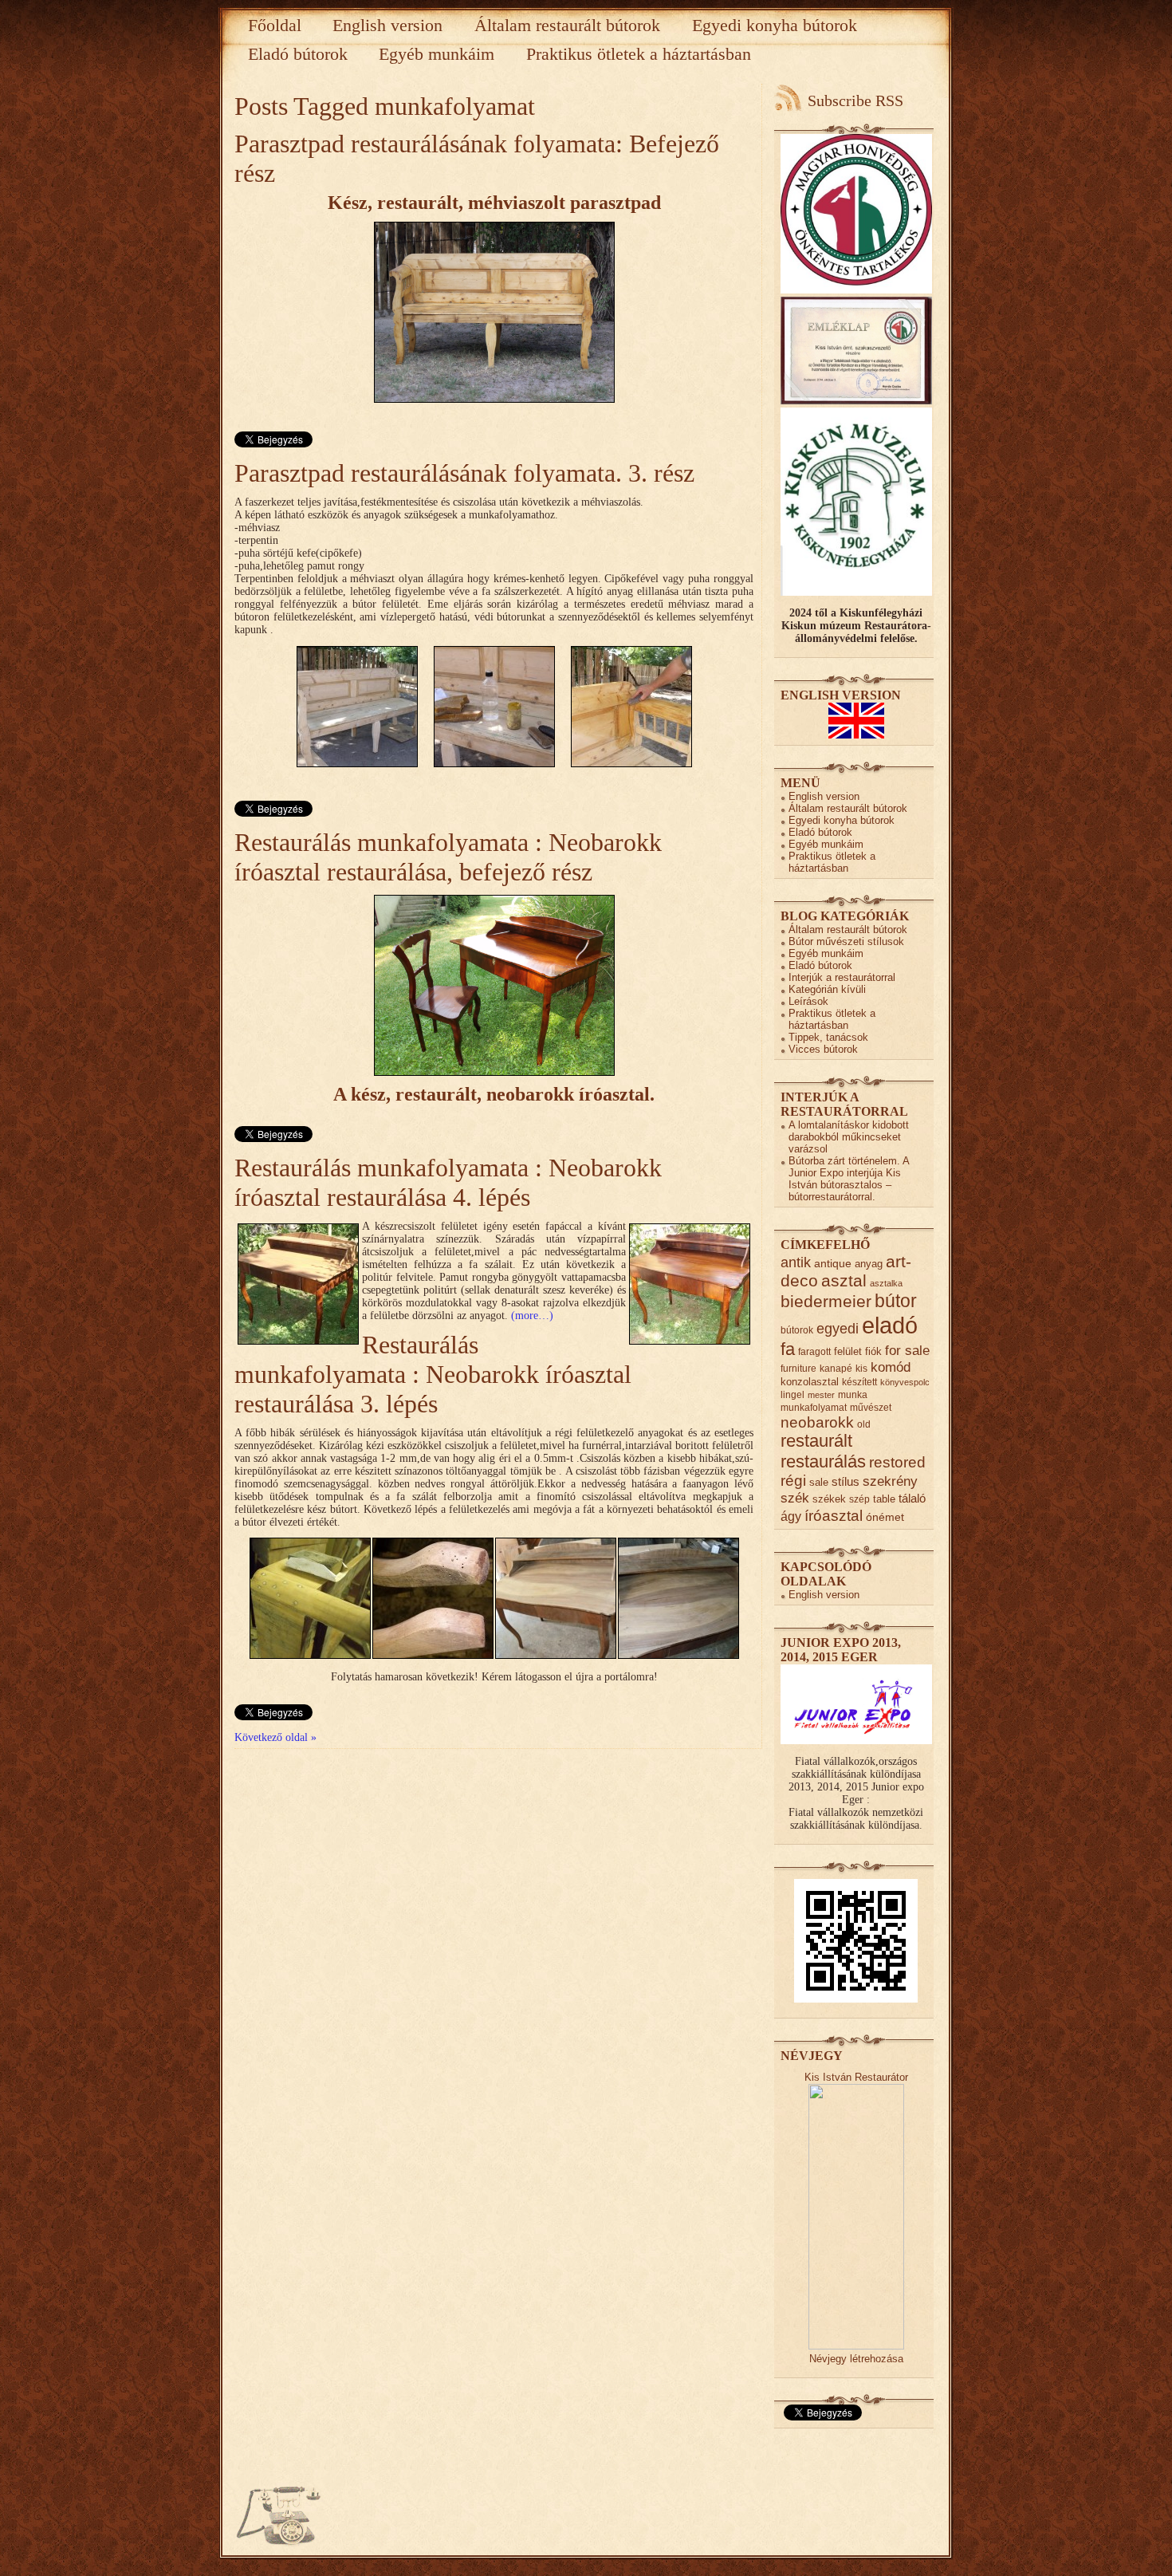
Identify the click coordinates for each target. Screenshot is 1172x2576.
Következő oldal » (275, 1737)
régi (793, 1481)
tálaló (912, 1499)
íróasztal (834, 1515)
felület (848, 1351)
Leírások (808, 1001)
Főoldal (275, 25)
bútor (896, 1301)
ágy (791, 1516)
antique (833, 1264)
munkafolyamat (814, 1407)
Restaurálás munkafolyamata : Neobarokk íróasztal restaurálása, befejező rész (448, 857)
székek (829, 1499)
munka (853, 1394)
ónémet (885, 1517)
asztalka (886, 1283)
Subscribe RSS (855, 100)
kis (861, 1368)
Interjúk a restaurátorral (842, 977)
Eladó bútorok (298, 54)
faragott (814, 1351)
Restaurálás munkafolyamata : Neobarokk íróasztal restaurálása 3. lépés (433, 1374)
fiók (873, 1351)
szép (859, 1499)
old (864, 1424)
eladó (890, 1325)
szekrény (890, 1481)
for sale (907, 1351)
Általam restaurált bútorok (567, 25)
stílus (846, 1481)
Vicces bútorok (823, 1049)
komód (891, 1367)
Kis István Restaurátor (856, 2077)
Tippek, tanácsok (828, 1037)
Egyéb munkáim (437, 54)
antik (796, 1262)
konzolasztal (810, 1382)
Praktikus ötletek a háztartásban (639, 54)
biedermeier (826, 1301)
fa (788, 1349)
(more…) (532, 1316)
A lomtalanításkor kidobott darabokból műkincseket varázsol (849, 1137)
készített (859, 1382)
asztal (844, 1280)
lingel (792, 1394)
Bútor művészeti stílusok (846, 941)
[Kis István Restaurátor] (856, 2346)
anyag (869, 1264)
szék (795, 1498)
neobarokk (817, 1422)
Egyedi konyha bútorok (775, 25)
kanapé (836, 1368)
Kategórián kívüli (827, 989)
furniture (798, 1368)
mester (821, 1395)
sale (819, 1482)
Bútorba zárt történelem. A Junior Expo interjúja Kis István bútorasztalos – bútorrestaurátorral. (849, 1179)
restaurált (816, 1441)
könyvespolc (905, 1382)
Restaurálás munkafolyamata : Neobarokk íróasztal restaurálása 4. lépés (448, 1182)
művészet (871, 1407)
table (884, 1499)
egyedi (838, 1328)
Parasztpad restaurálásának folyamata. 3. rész (464, 473)
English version (387, 25)
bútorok (797, 1330)
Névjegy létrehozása (856, 2359)
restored (897, 1462)
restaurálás (823, 1461)
